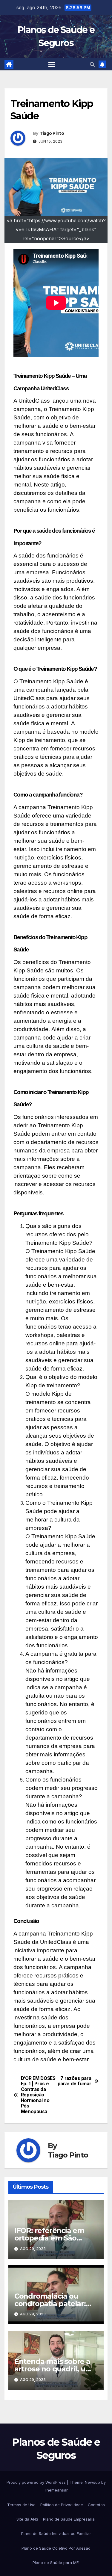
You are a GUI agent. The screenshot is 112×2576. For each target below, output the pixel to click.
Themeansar (56, 2490)
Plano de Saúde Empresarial (69, 2519)
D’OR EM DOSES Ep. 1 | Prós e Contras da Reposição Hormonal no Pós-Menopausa (38, 2095)
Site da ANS (27, 2519)
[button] (92, 64)
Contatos (96, 2505)
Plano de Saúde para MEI (56, 2563)
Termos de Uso (21, 2505)
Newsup (92, 2482)
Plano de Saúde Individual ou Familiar (56, 2533)
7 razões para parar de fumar (75, 2081)
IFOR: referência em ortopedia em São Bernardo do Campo (50, 2238)
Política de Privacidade (62, 2505)
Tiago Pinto (52, 133)
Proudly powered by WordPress (37, 2482)
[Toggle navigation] (52, 64)
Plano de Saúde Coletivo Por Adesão (56, 2548)
